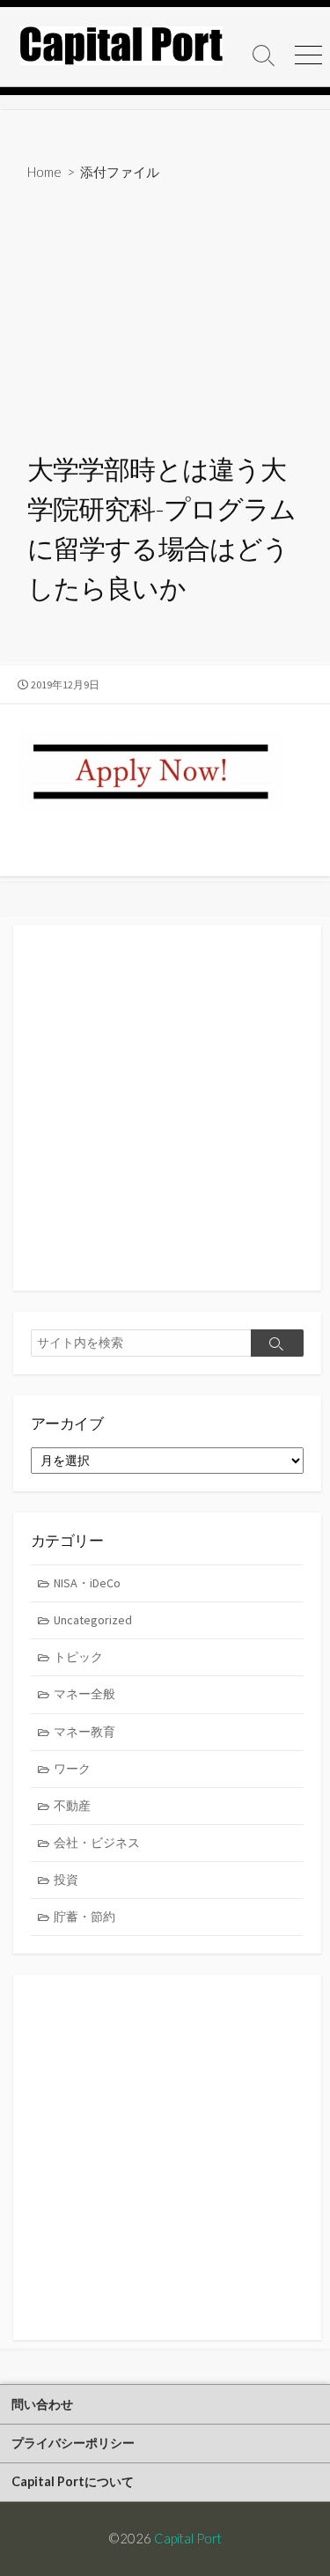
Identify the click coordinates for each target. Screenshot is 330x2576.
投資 (66, 1880)
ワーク (72, 1769)
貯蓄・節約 (84, 1917)
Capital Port (188, 2538)
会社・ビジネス (97, 1843)
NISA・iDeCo (87, 1583)
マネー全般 (84, 1694)
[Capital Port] (121, 46)
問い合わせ (42, 2404)
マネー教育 (84, 1732)
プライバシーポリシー (73, 2443)
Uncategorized (93, 1620)
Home (44, 172)
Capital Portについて (73, 2481)
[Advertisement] (165, 318)
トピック (78, 1657)
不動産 (72, 1806)
